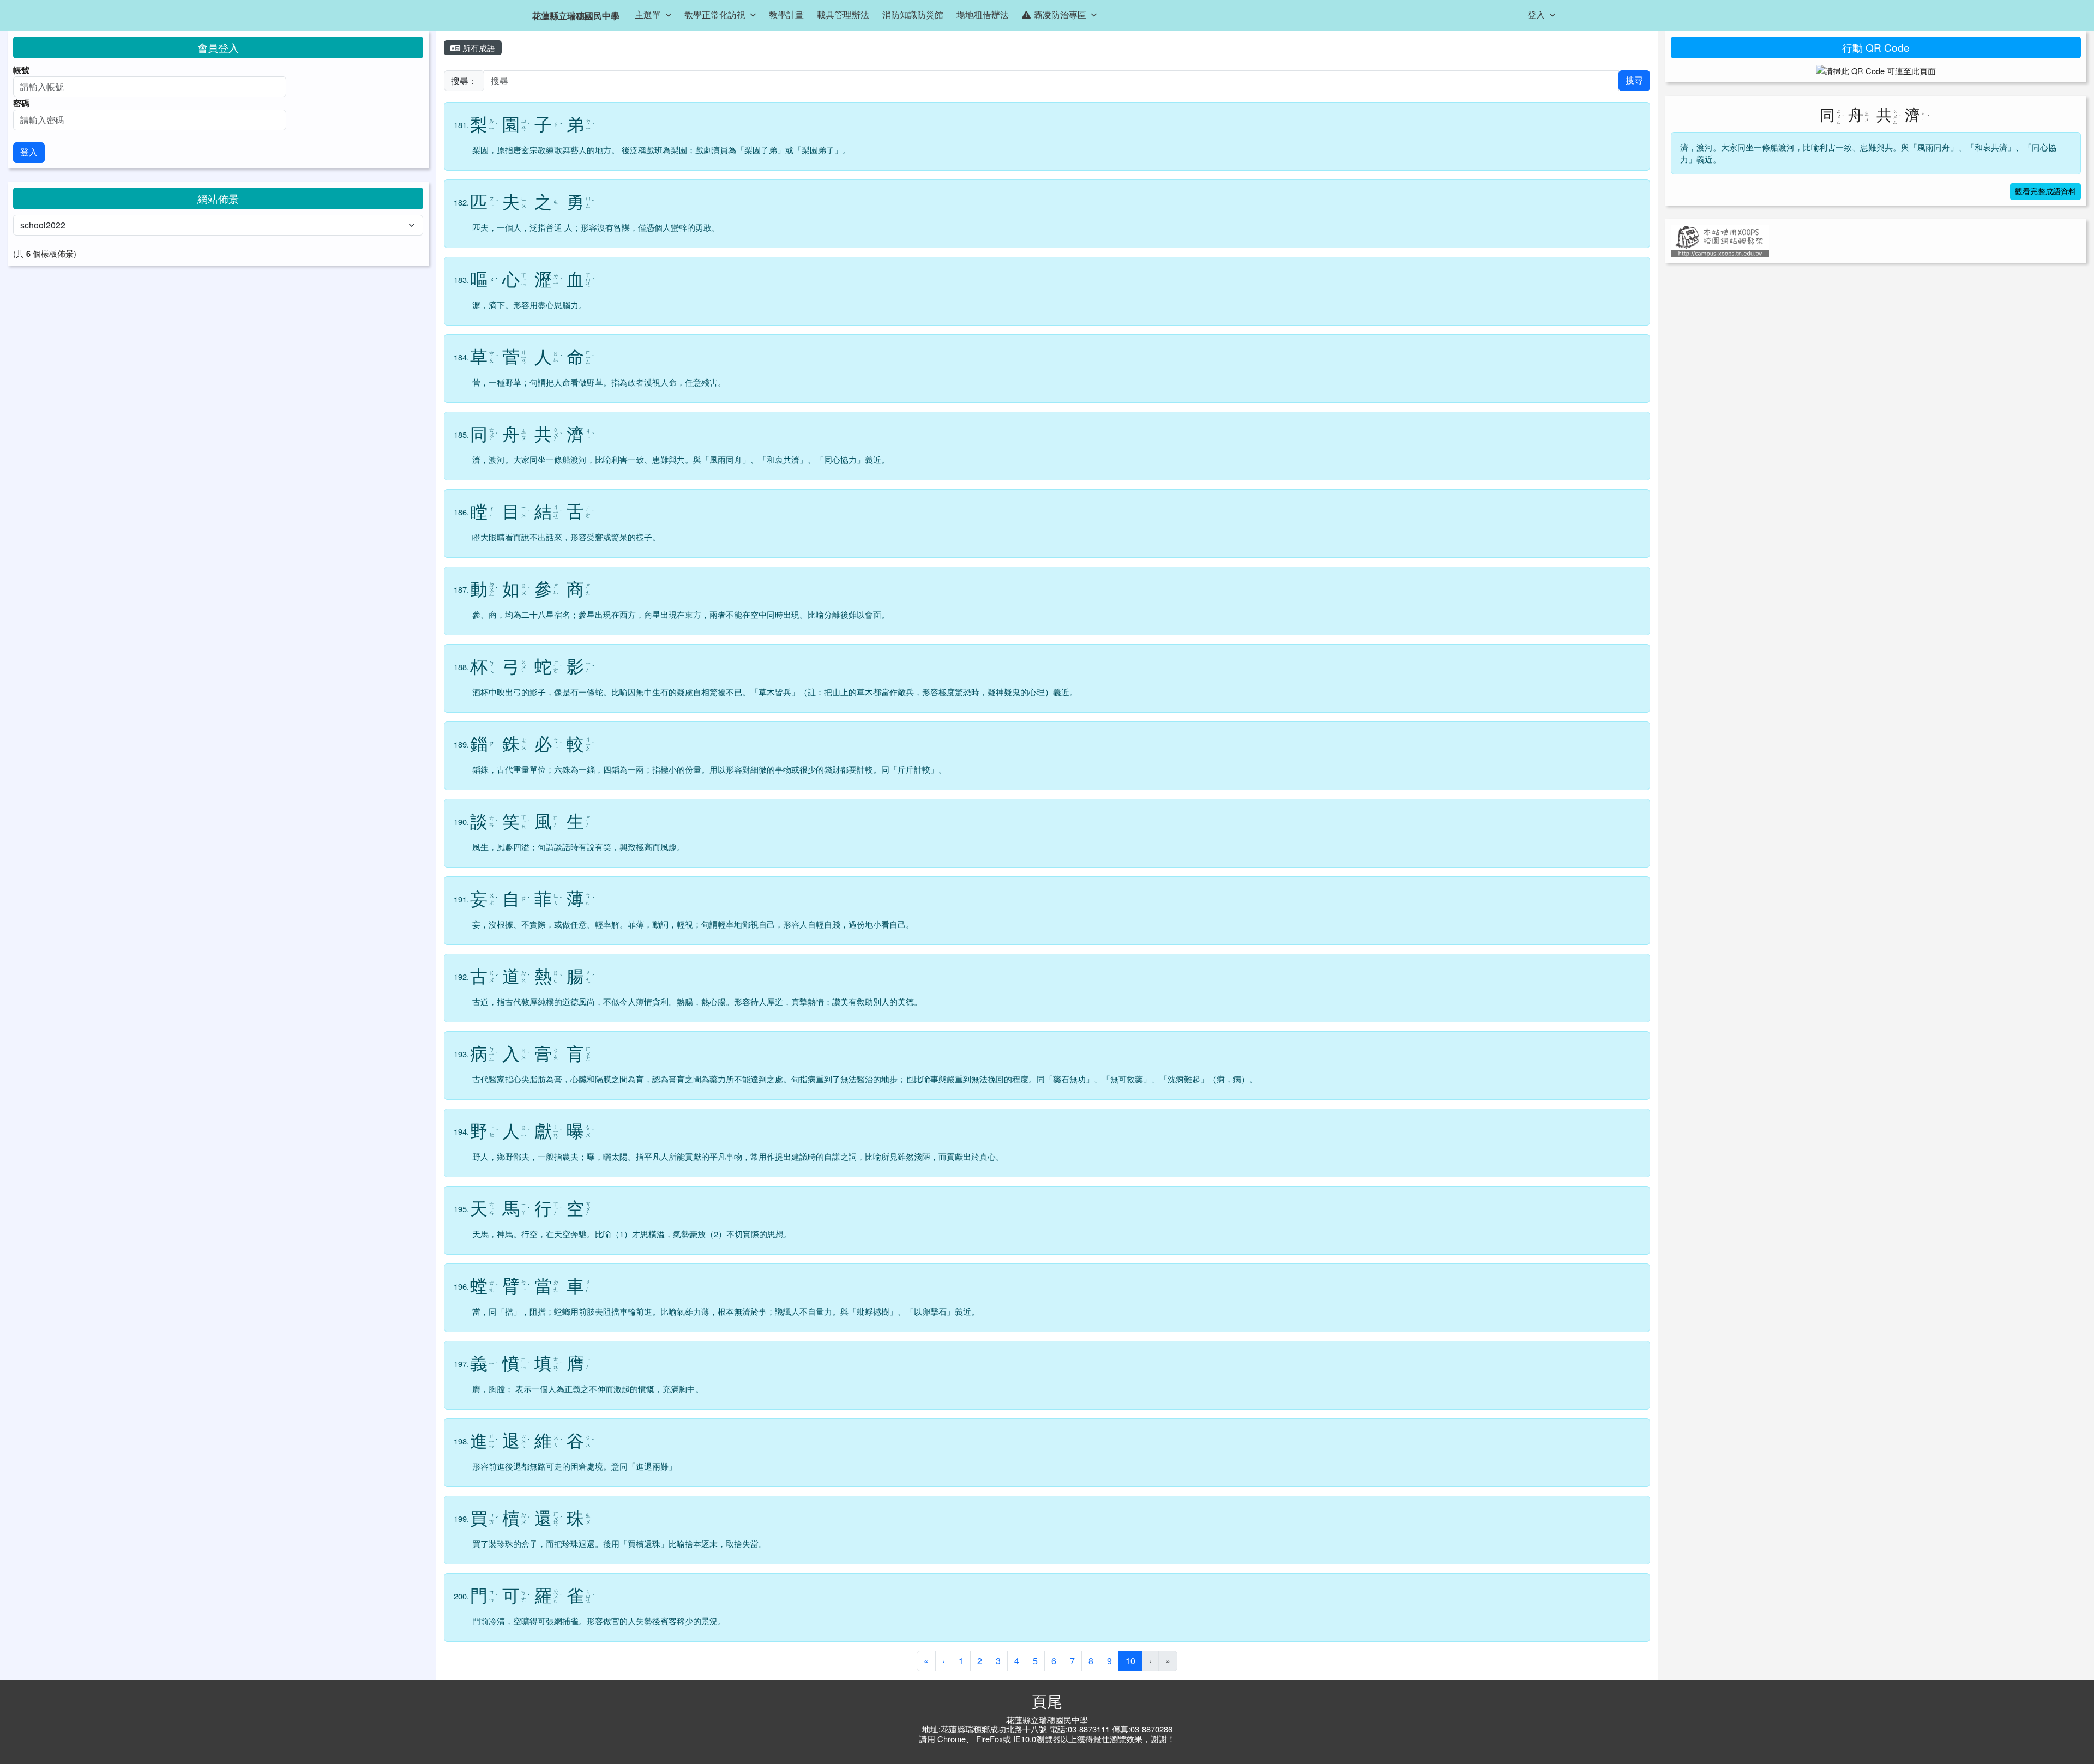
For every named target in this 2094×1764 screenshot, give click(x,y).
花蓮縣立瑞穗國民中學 (576, 16)
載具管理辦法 (843, 14)
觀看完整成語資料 (2045, 192)
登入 (1536, 14)
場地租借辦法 (983, 14)
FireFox (988, 1739)
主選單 (648, 14)
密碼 (21, 103)
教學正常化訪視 (715, 14)
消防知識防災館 (913, 14)
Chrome (952, 1739)
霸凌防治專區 (1060, 14)
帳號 (21, 70)
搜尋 (1634, 80)
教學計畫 (786, 14)
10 (1134, 1660)
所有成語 (478, 48)
